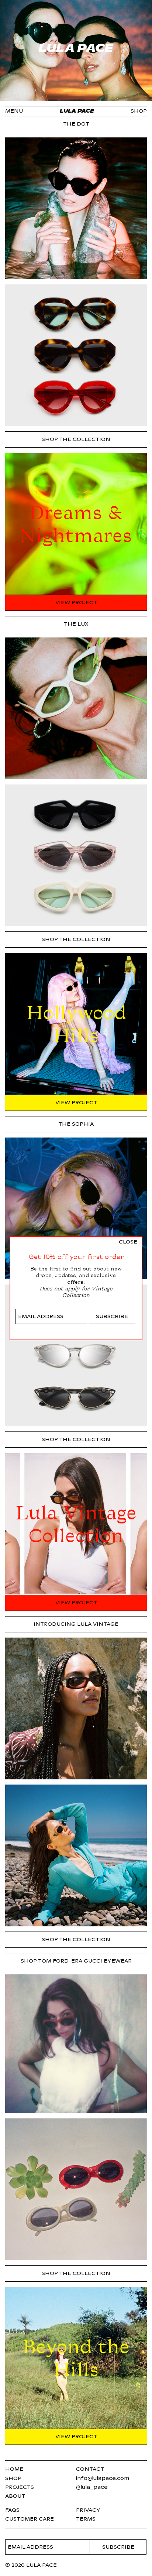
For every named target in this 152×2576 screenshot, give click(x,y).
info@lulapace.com (103, 2478)
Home (14, 2469)
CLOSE (128, 1242)
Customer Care (30, 2519)
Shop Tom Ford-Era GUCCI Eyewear (76, 1961)
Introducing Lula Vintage (76, 1624)
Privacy (88, 2510)
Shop (139, 111)
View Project (76, 603)
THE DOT (76, 124)
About (15, 2496)
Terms (86, 2519)
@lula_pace (92, 2487)
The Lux (76, 624)
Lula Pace (77, 111)
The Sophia (76, 1124)
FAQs (12, 2510)
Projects (20, 2487)
